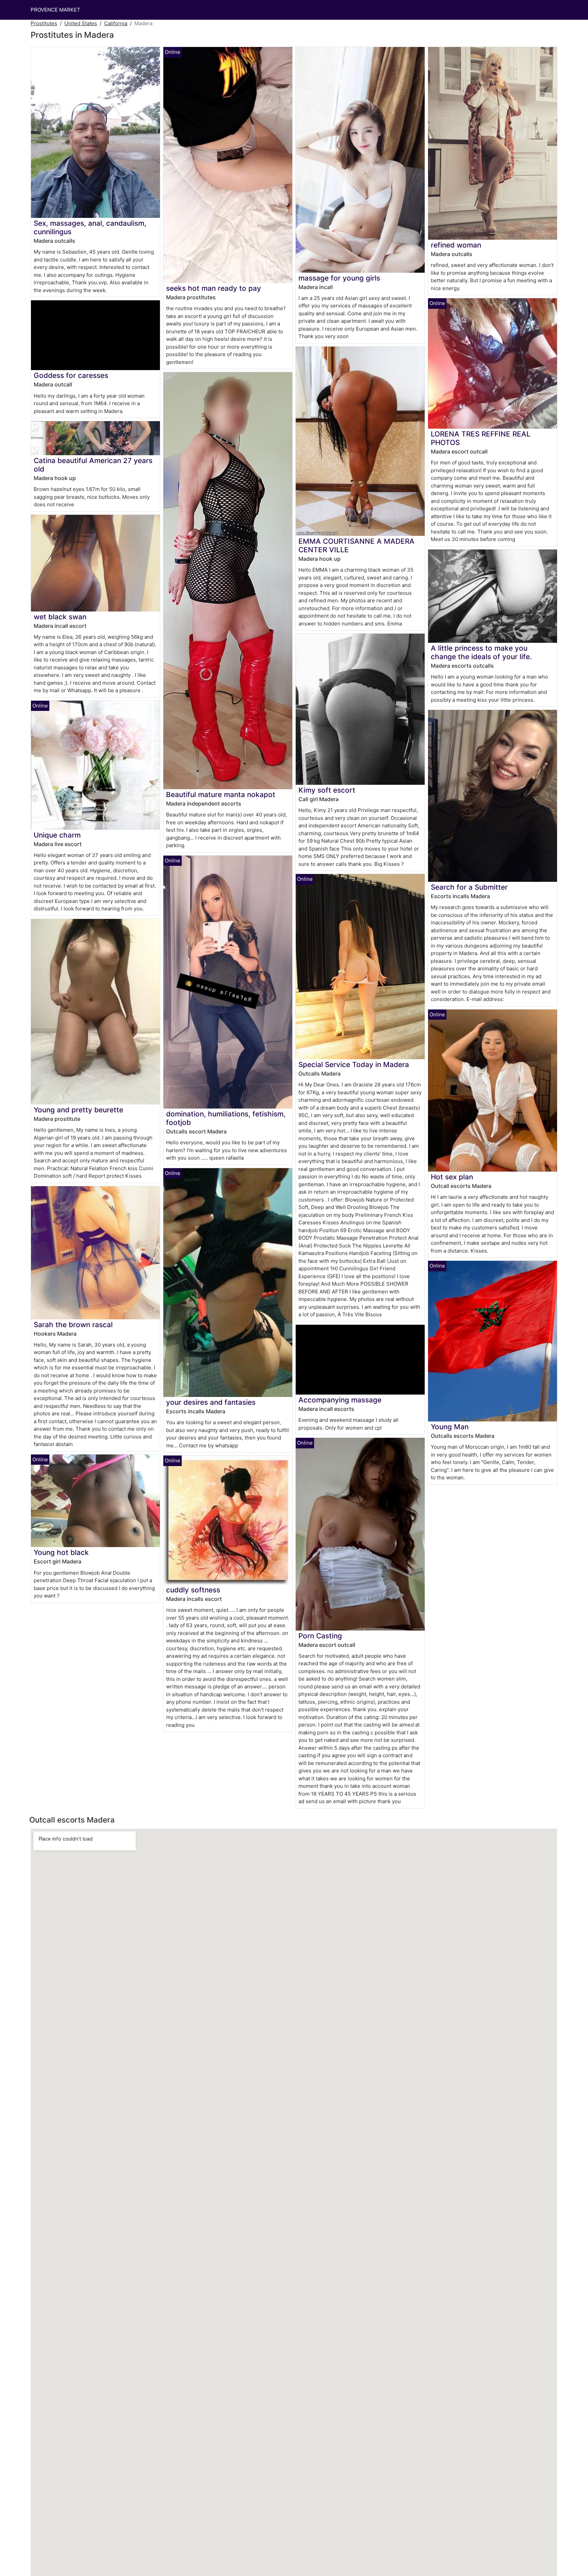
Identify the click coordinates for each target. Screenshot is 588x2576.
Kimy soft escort (327, 790)
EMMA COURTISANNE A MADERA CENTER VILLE (356, 545)
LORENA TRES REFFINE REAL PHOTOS (481, 438)
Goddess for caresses (71, 375)
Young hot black (61, 1552)
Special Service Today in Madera (354, 1064)
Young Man (450, 1427)
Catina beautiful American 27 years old (93, 465)
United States (81, 23)
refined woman (456, 245)
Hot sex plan (452, 1177)
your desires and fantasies (211, 1402)
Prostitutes (44, 23)
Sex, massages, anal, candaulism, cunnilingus (90, 227)
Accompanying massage (340, 1400)
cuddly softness (193, 1590)
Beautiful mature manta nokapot (221, 794)
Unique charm (57, 835)
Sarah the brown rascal (73, 1325)
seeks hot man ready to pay (214, 288)
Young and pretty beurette (78, 1110)
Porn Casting (320, 1636)
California (116, 23)
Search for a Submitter (469, 887)
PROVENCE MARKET (55, 10)
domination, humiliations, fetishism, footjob (226, 1118)
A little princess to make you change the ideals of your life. (481, 652)
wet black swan (60, 617)
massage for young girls (339, 278)
